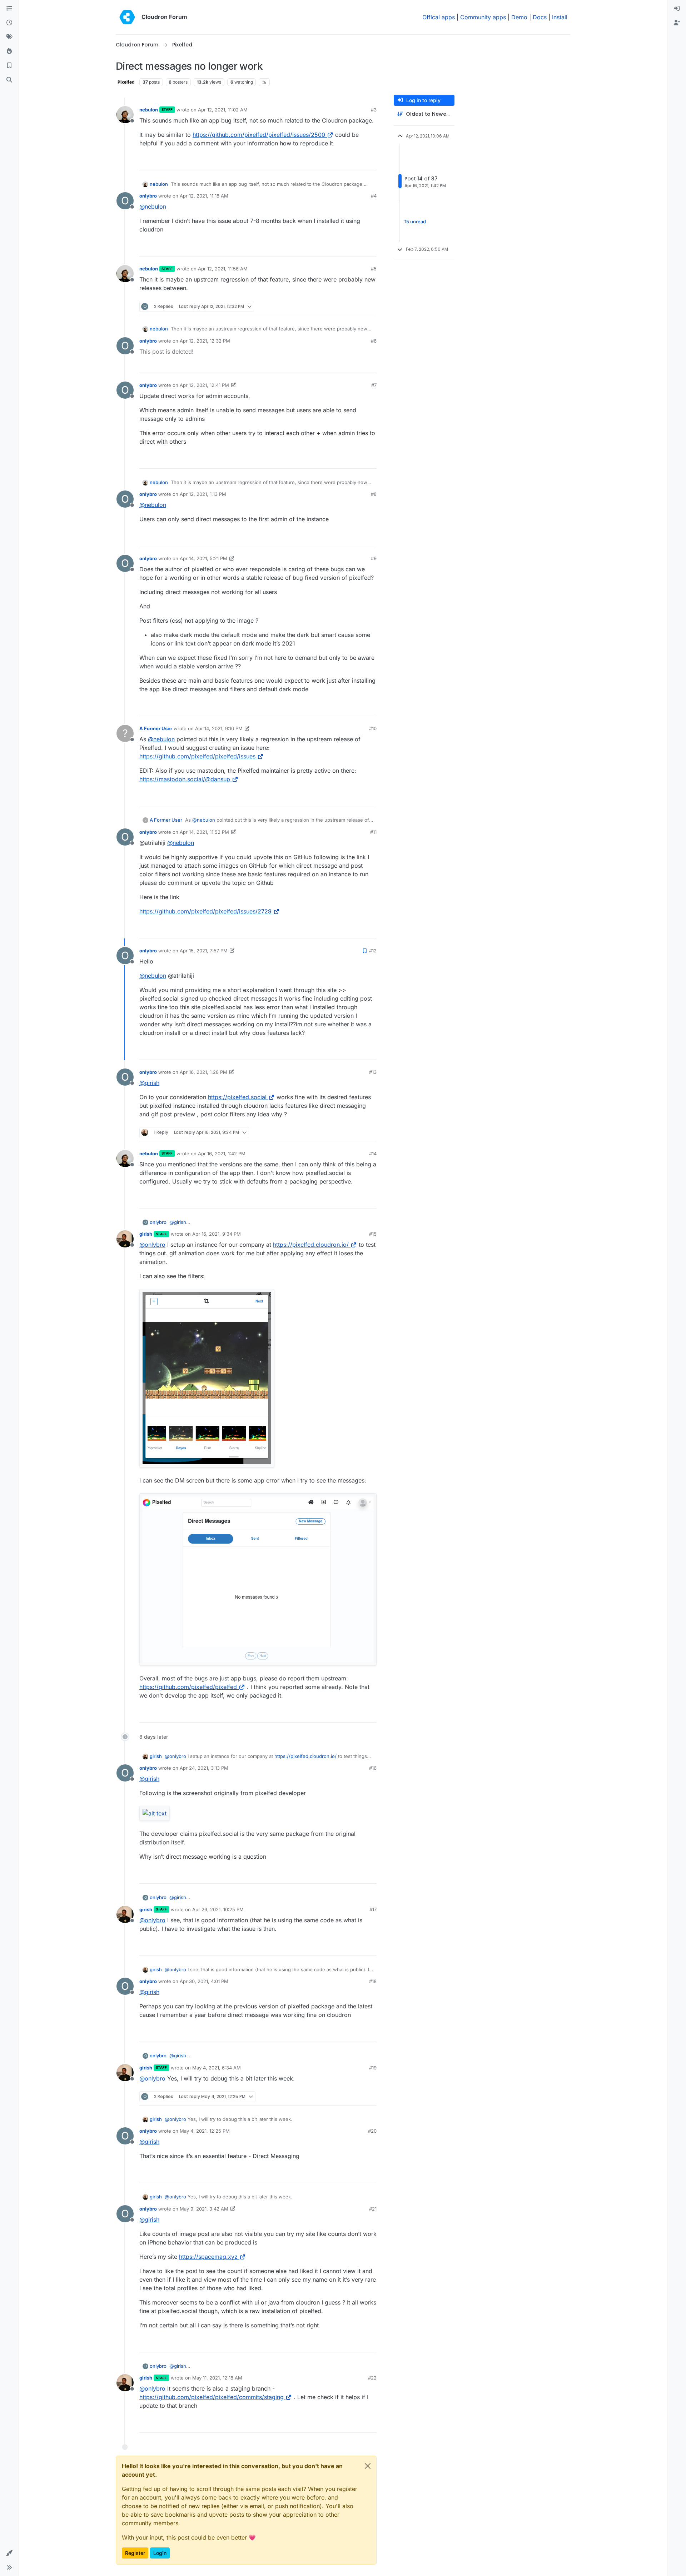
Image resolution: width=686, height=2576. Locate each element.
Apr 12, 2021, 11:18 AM (204, 196)
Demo (519, 17)
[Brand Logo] (127, 17)
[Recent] (9, 23)
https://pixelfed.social (237, 1097)
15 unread (415, 221)
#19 (373, 2068)
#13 (373, 1072)
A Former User (156, 728)
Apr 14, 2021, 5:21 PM (203, 558)
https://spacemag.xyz (208, 2257)
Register (135, 2553)
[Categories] (9, 9)
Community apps (483, 17)
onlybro (148, 196)
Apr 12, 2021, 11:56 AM (223, 269)
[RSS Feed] (264, 82)
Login (160, 2553)
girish (146, 1234)
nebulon (149, 110)
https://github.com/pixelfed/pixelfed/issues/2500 (259, 135)
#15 (373, 1234)
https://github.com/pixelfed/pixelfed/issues (197, 756)
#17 (373, 1909)
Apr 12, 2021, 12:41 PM (204, 385)
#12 (373, 951)
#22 (372, 2378)
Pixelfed (126, 82)
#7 (374, 385)
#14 (373, 1154)
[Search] (9, 80)
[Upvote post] (359, 162)
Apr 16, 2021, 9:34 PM (217, 1234)
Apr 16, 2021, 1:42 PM (222, 1154)
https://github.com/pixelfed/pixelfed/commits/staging (212, 2397)
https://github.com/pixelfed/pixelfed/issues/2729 (205, 911)
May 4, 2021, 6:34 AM (217, 2068)
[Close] (368, 2466)
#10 (373, 728)
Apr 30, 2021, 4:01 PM (204, 1981)
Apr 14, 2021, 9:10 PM (219, 728)
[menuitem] (677, 9)
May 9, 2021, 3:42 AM (204, 2209)
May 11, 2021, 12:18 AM (217, 2378)
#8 (374, 494)
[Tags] (9, 37)
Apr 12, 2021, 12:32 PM (205, 341)
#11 (373, 832)
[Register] (677, 23)
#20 (372, 2131)
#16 (373, 1768)
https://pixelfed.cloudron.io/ (311, 1245)
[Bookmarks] (9, 66)
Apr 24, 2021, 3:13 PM (204, 1768)
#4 (374, 196)
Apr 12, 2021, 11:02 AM (223, 110)
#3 (374, 110)
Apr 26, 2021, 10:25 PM (218, 1909)
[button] (9, 2553)
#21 (373, 2209)
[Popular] (9, 51)
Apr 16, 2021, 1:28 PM (203, 1072)
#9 (374, 558)
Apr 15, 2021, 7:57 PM (204, 951)
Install (560, 17)
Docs (540, 17)
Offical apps (439, 17)
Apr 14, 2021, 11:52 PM (204, 832)
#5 (374, 269)
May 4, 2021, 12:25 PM (205, 2131)
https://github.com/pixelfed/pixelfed (188, 1687)
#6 (374, 341)
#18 (373, 1981)
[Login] (677, 9)
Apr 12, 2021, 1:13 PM (203, 494)
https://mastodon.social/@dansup (185, 779)
